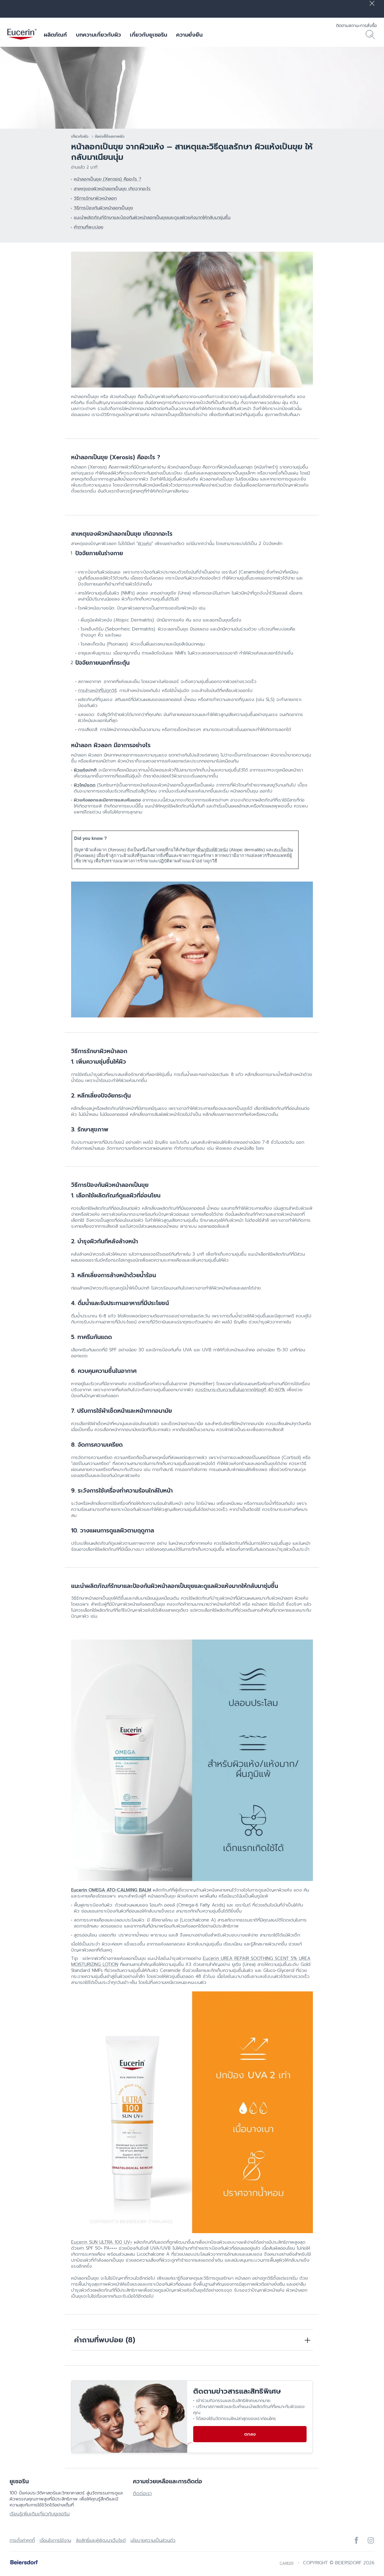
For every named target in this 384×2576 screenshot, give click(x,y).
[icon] (356, 2540)
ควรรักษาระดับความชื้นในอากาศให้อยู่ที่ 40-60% (240, 1390)
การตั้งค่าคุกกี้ (22, 2540)
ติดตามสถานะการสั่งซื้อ (356, 26)
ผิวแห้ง (145, 544)
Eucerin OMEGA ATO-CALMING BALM (111, 1890)
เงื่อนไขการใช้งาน (55, 2540)
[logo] (22, 35)
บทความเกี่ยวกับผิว (98, 35)
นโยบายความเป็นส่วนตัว (153, 2540)
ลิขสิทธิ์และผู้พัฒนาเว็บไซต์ (101, 2540)
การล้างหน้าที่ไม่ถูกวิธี (97, 690)
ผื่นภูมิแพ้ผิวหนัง (213, 850)
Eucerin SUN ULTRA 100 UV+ (102, 2242)
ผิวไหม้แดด (85, 785)
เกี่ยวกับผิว (80, 136)
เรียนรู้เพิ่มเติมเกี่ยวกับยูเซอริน (40, 2514)
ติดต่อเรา (142, 2494)
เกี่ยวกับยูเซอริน (148, 35)
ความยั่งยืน (189, 35)
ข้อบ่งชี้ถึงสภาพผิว (110, 136)
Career (286, 2563)
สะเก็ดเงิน (283, 850)
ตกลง (250, 2434)
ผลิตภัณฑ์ (55, 35)
